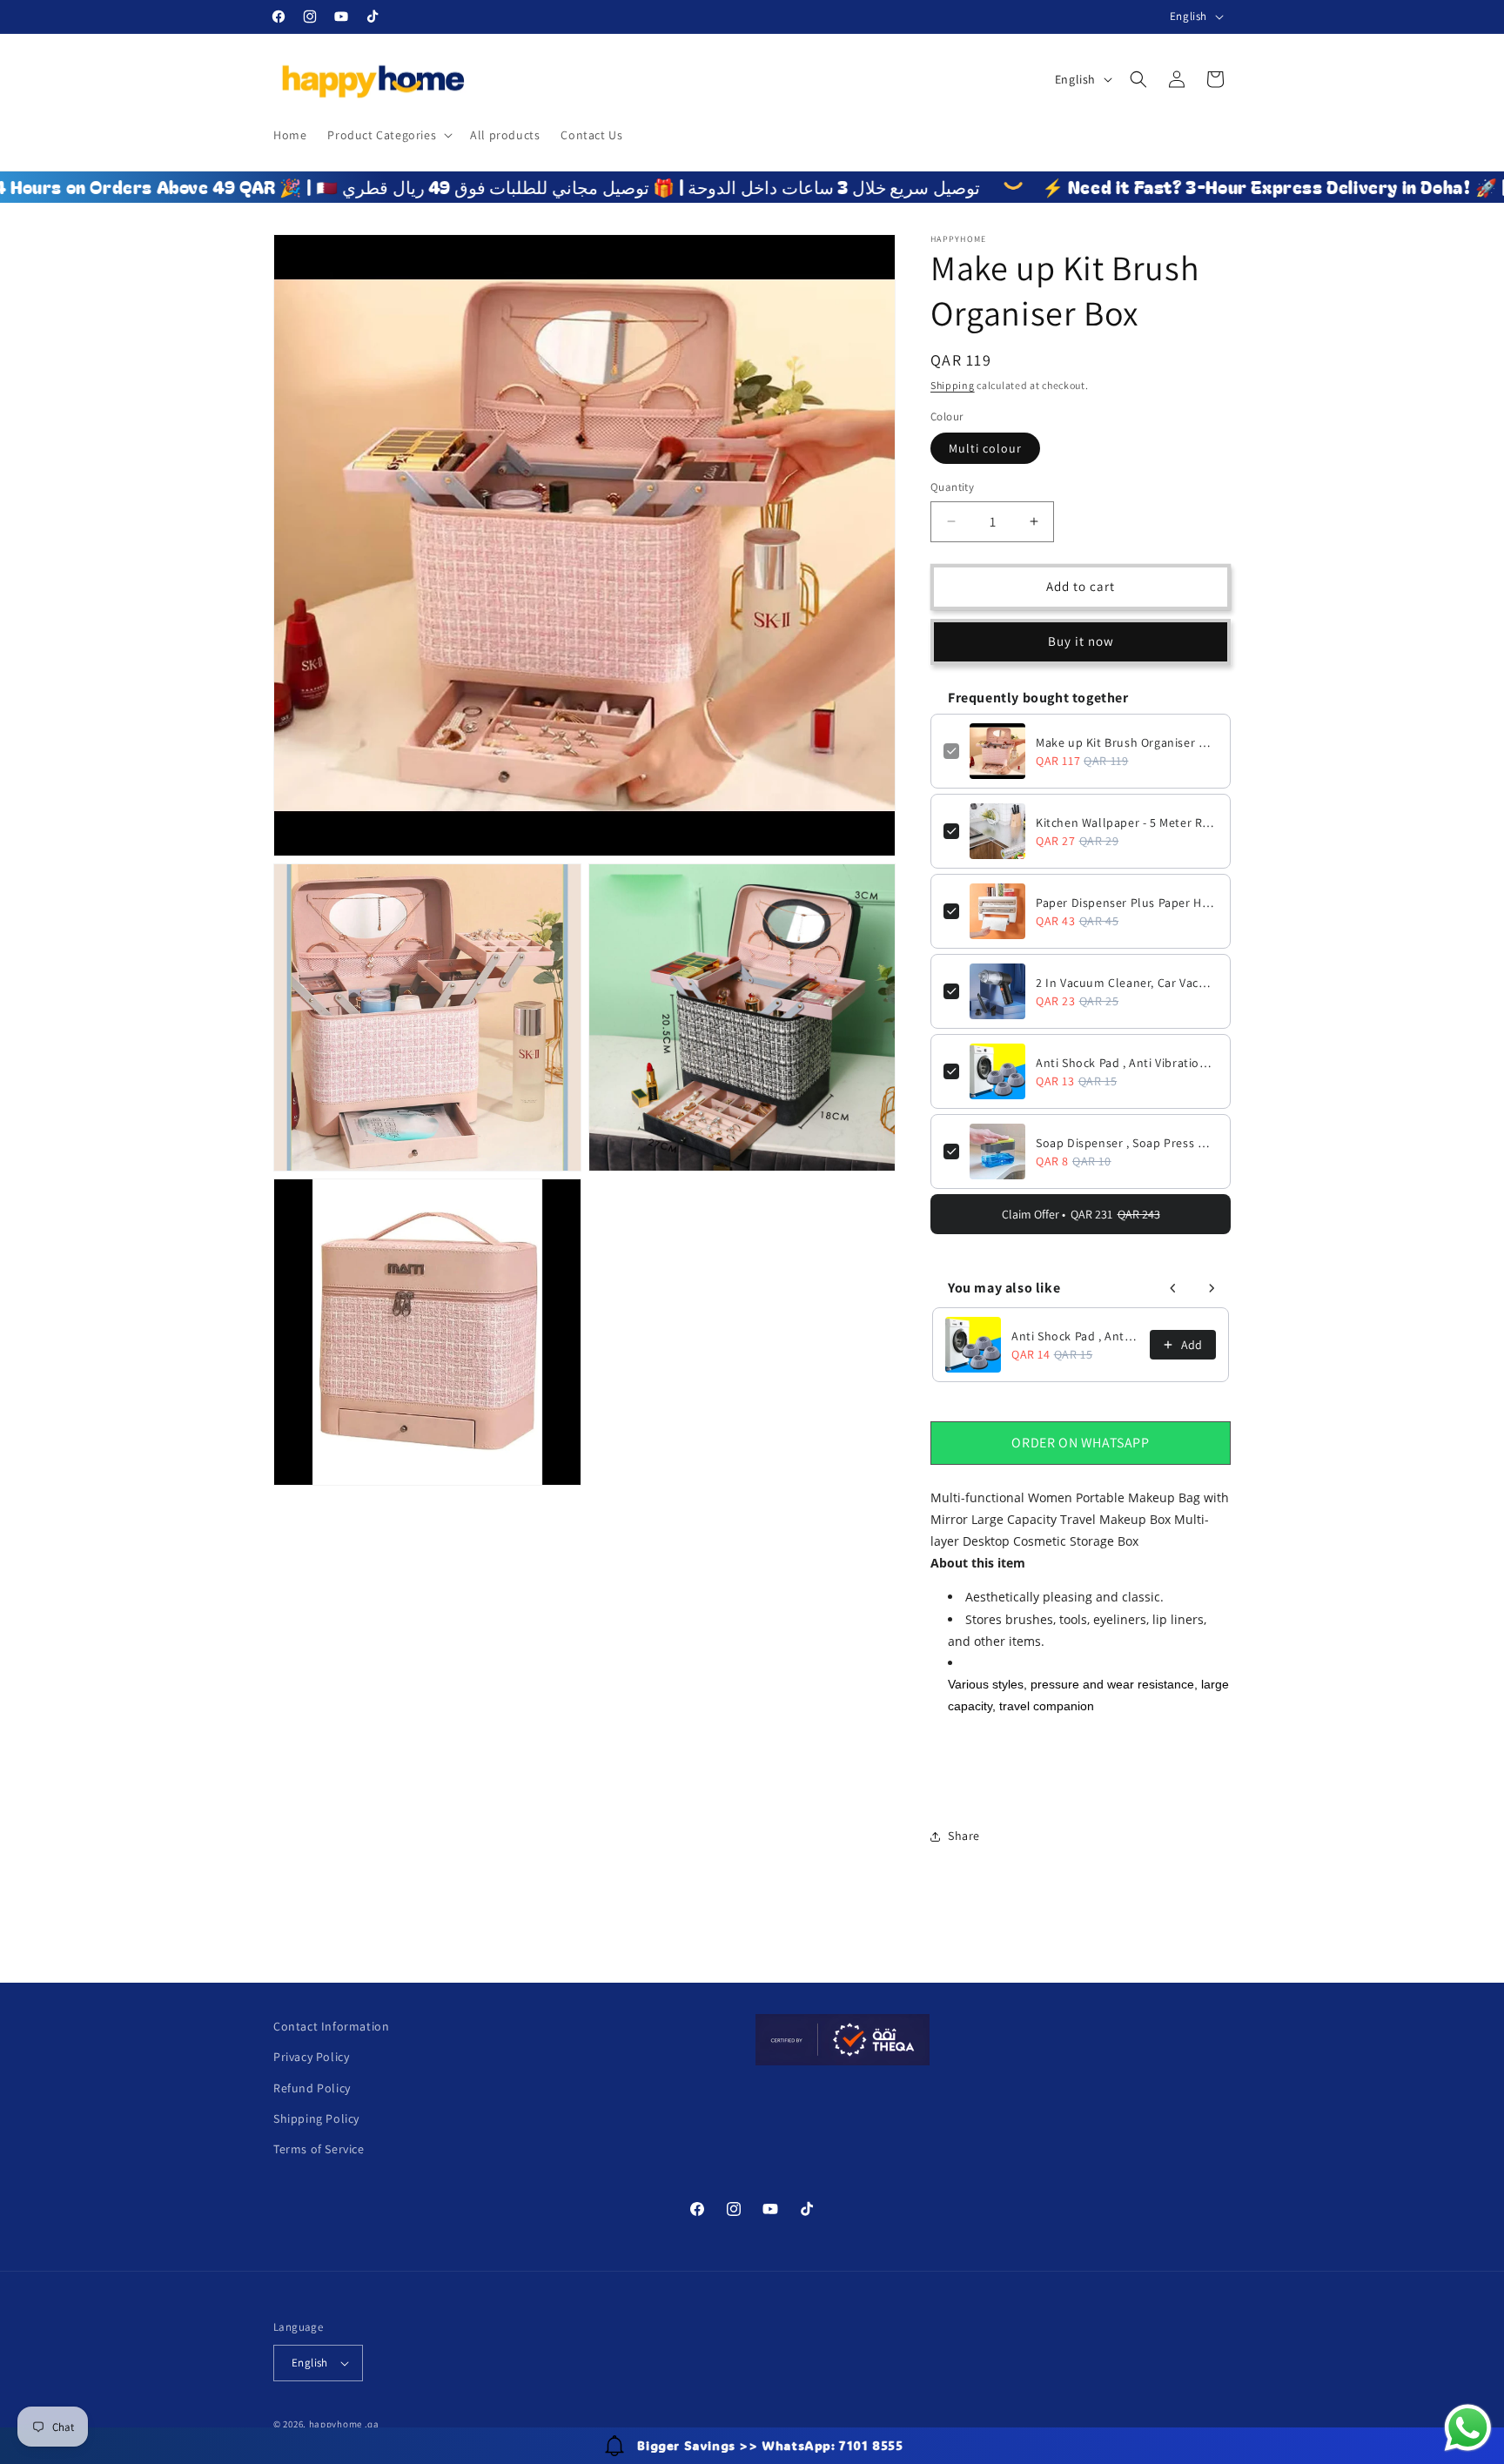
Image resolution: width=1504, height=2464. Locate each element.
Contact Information (331, 2026)
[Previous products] (1173, 1288)
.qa (372, 2424)
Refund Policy (312, 2088)
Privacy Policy (311, 2057)
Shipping (953, 385)
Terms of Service (319, 2149)
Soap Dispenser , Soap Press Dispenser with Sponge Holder (1127, 1143)
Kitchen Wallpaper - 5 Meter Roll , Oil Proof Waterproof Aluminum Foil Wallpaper (1127, 822)
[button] (388, 135)
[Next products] (1212, 1288)
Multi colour (985, 448)
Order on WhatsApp (1080, 1443)
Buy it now (1081, 641)
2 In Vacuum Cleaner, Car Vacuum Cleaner (1127, 983)
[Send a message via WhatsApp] (1468, 2428)
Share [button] (964, 1836)
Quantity (952, 487)
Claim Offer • (1081, 1214)
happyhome (336, 2424)
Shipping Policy (316, 2118)
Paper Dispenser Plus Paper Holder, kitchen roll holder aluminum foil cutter (1127, 903)
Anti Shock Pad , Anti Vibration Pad (1127, 1063)
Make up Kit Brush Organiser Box (1127, 742)
